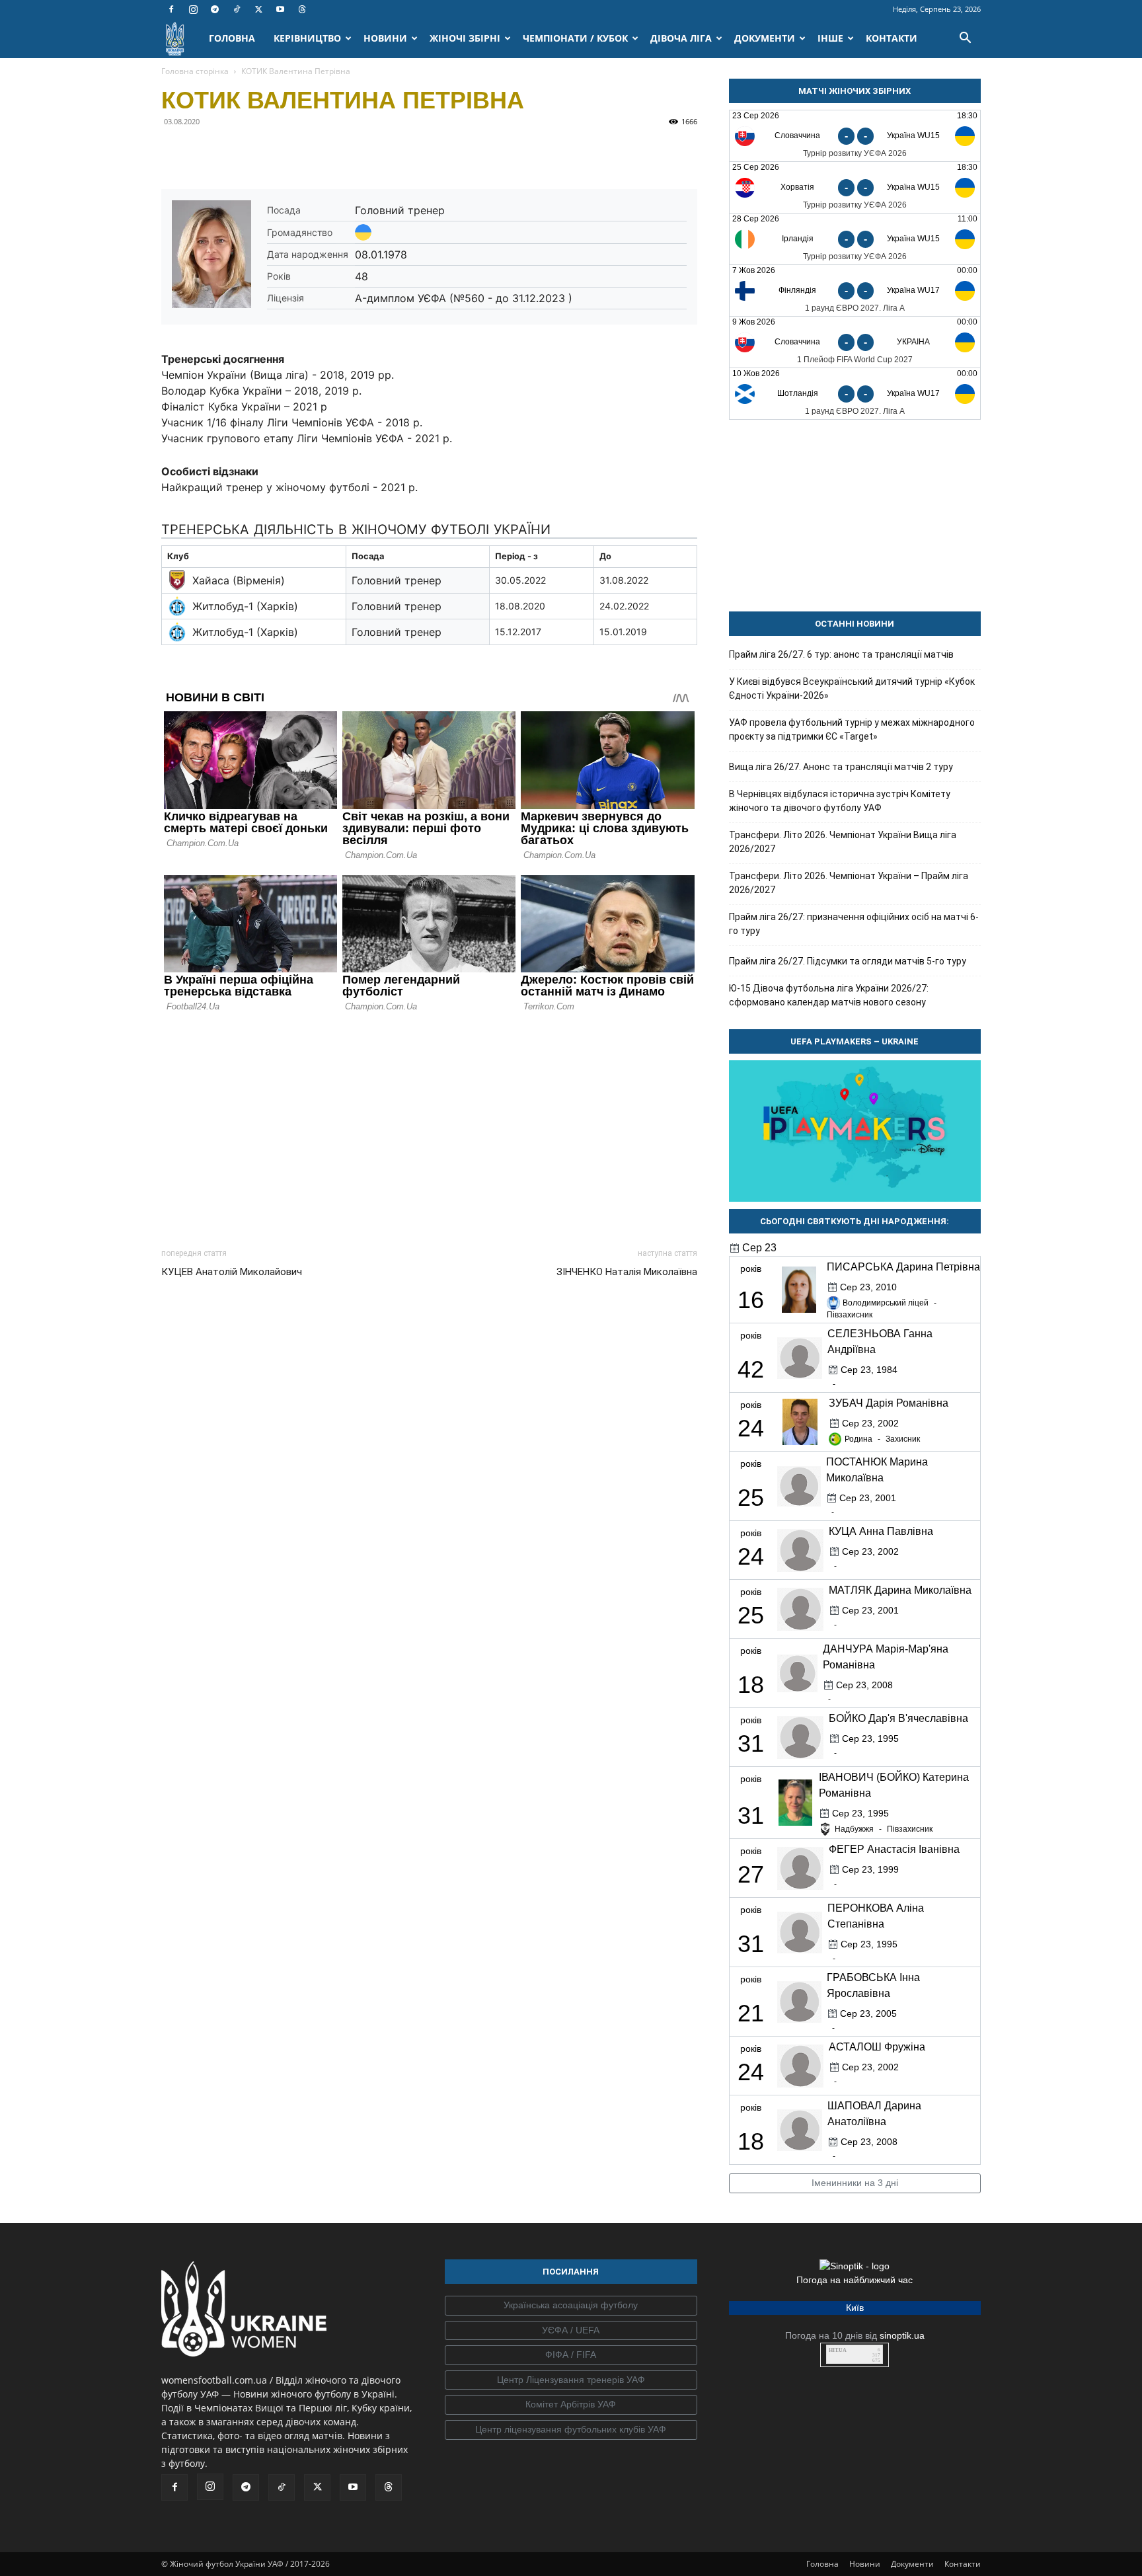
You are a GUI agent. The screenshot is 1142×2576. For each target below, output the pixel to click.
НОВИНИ (385, 38)
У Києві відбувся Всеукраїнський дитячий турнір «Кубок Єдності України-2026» (852, 688)
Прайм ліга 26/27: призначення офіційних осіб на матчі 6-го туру (854, 924)
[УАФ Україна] (571, 2306)
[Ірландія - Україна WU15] (855, 239)
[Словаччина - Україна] (855, 342)
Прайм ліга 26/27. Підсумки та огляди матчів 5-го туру (848, 961)
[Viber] (266, 151)
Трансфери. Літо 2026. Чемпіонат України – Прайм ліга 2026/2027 (849, 883)
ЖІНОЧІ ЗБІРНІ (465, 38)
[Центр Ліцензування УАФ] (571, 2380)
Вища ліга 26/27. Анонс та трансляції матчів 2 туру (841, 767)
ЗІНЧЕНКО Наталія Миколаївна (627, 1272)
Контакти (963, 2564)
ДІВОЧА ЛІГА (681, 38)
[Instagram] (193, 9)
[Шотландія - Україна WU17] (855, 394)
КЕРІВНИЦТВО (307, 38)
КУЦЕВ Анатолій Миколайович (232, 1272)
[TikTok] (237, 9)
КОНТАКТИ (892, 38)
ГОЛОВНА (232, 38)
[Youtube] (280, 9)
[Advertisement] (429, 1126)
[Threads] (302, 9)
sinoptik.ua (902, 2335)
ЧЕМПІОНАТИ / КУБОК (575, 38)
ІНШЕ (830, 38)
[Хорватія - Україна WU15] (855, 187)
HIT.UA (838, 2350)
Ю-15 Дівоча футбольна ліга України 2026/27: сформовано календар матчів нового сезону (829, 995)
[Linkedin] (326, 151)
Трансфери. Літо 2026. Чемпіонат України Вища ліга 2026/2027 (843, 842)
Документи (912, 2564)
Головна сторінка (195, 71)
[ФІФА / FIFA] (571, 2355)
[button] (965, 39)
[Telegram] (215, 9)
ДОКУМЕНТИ (765, 38)
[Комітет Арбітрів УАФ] (571, 2405)
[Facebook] (171, 9)
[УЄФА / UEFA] (571, 2331)
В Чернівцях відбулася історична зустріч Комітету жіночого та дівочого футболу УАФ (840, 801)
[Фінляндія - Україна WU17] (855, 291)
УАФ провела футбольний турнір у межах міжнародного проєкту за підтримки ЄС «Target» (852, 729)
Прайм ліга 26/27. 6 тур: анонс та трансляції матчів (841, 654)
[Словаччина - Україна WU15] (855, 136)
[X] (258, 9)
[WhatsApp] (296, 151)
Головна (822, 2564)
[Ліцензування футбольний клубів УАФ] (571, 2430)
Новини (865, 2564)
